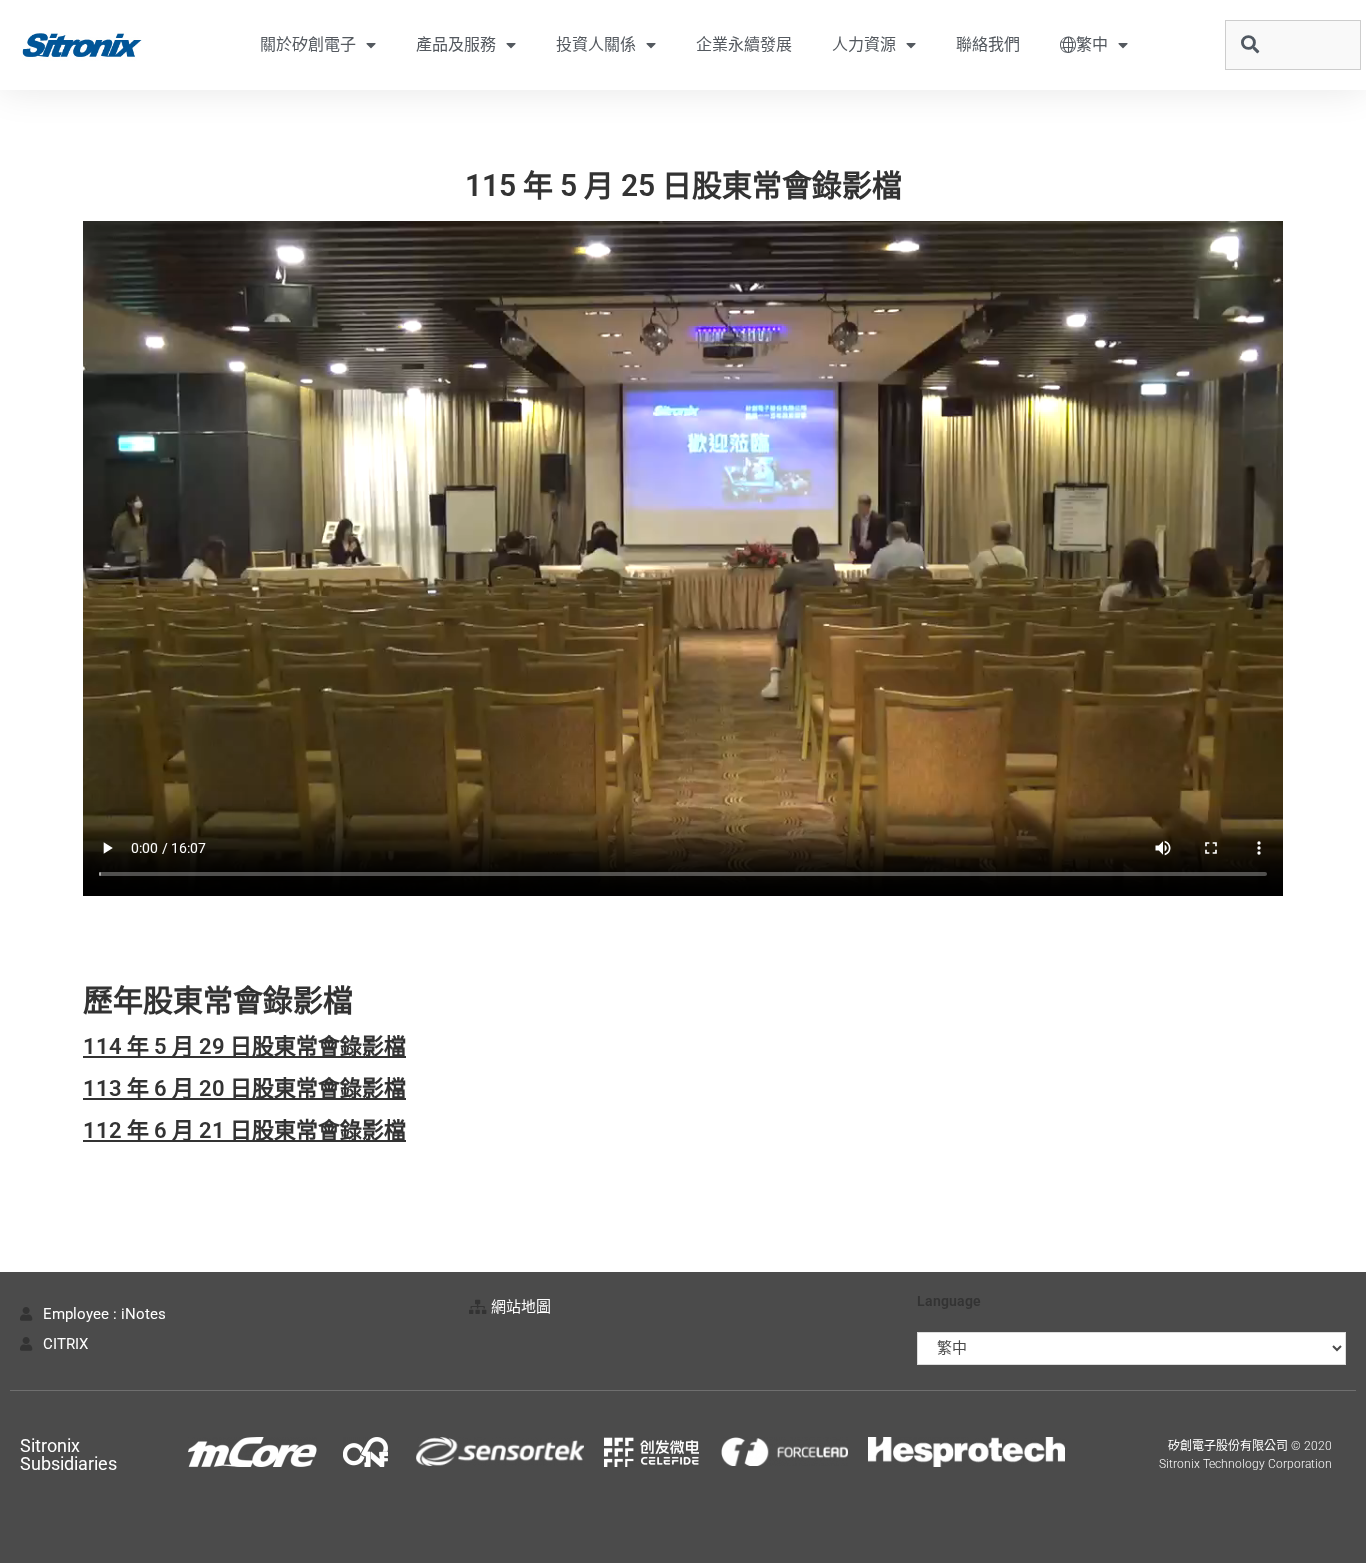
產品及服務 (456, 44)
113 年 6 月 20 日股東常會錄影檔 (244, 1088)
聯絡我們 (988, 44)
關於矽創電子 (308, 44)
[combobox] (1293, 45)
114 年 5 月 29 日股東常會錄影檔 (244, 1046)
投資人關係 (596, 44)
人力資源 (864, 44)
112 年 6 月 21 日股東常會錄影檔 (244, 1130)
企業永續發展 (744, 44)
